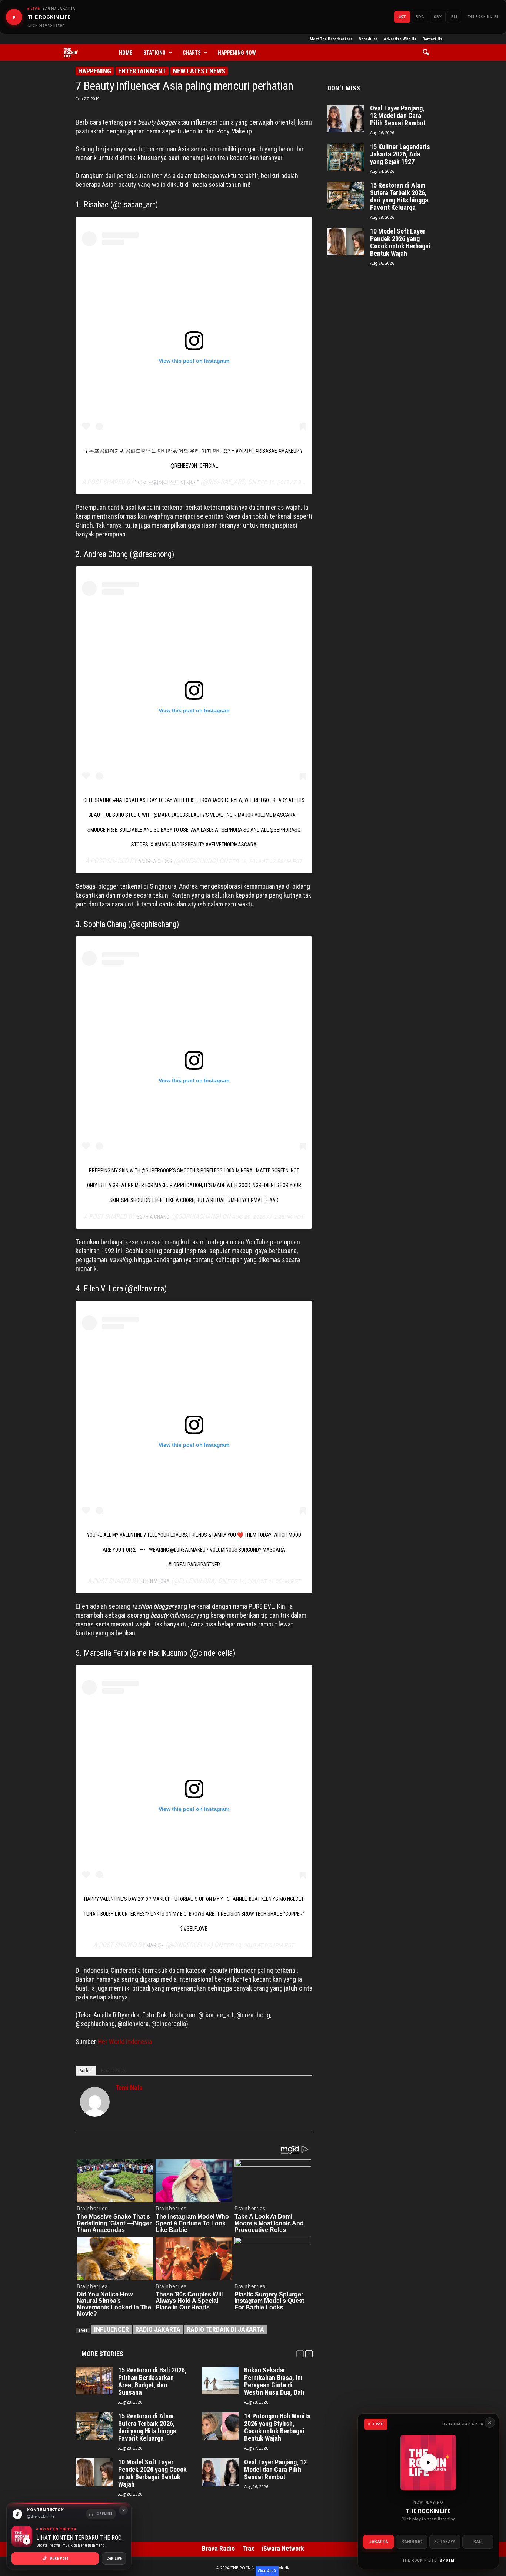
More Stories (102, 2354)
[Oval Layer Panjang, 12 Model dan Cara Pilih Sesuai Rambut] (220, 2472)
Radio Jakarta (158, 2329)
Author (86, 2070)
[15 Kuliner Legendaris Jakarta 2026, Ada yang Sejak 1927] (346, 157)
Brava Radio (218, 2548)
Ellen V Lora (155, 1581)
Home (126, 53)
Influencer (111, 2329)
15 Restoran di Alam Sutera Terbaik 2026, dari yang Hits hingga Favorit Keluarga (147, 2427)
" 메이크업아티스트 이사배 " (167, 482)
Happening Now (237, 53)
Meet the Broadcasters (331, 39)
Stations (154, 53)
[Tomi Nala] (95, 2102)
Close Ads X (267, 2571)
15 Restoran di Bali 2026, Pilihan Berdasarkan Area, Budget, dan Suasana (152, 2381)
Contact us (432, 39)
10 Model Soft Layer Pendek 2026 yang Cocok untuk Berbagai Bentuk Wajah (152, 2473)
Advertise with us (400, 39)
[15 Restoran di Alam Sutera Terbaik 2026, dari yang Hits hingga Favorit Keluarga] (94, 2426)
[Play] (14, 17)
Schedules (368, 39)
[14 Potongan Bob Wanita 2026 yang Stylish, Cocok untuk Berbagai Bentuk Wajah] (220, 2426)
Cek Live (114, 2558)
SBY (438, 17)
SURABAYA (445, 2542)
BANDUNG (412, 2542)
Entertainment (142, 71)
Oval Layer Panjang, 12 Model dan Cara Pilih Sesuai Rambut (275, 2470)
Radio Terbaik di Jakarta (225, 2329)
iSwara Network (283, 2548)
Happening (95, 71)
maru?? (155, 1945)
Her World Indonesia (125, 2042)
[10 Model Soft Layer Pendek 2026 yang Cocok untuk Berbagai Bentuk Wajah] (94, 2472)
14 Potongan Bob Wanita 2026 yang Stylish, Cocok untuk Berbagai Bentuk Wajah (277, 2427)
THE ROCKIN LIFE (483, 17)
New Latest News (199, 71)
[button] (428, 53)
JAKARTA (379, 2542)
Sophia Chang (153, 1217)
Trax (248, 2548)
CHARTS (192, 53)
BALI (478, 2542)
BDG (420, 17)
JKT (402, 17)
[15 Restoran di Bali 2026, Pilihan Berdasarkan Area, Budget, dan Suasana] (94, 2380)
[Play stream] (428, 2463)
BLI (454, 17)
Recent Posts (114, 2070)
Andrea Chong (155, 861)
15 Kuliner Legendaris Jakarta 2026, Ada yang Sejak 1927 (400, 154)
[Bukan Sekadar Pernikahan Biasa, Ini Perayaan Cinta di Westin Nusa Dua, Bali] (220, 2380)
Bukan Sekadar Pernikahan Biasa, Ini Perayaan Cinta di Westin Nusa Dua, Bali (274, 2381)
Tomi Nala (129, 2088)
